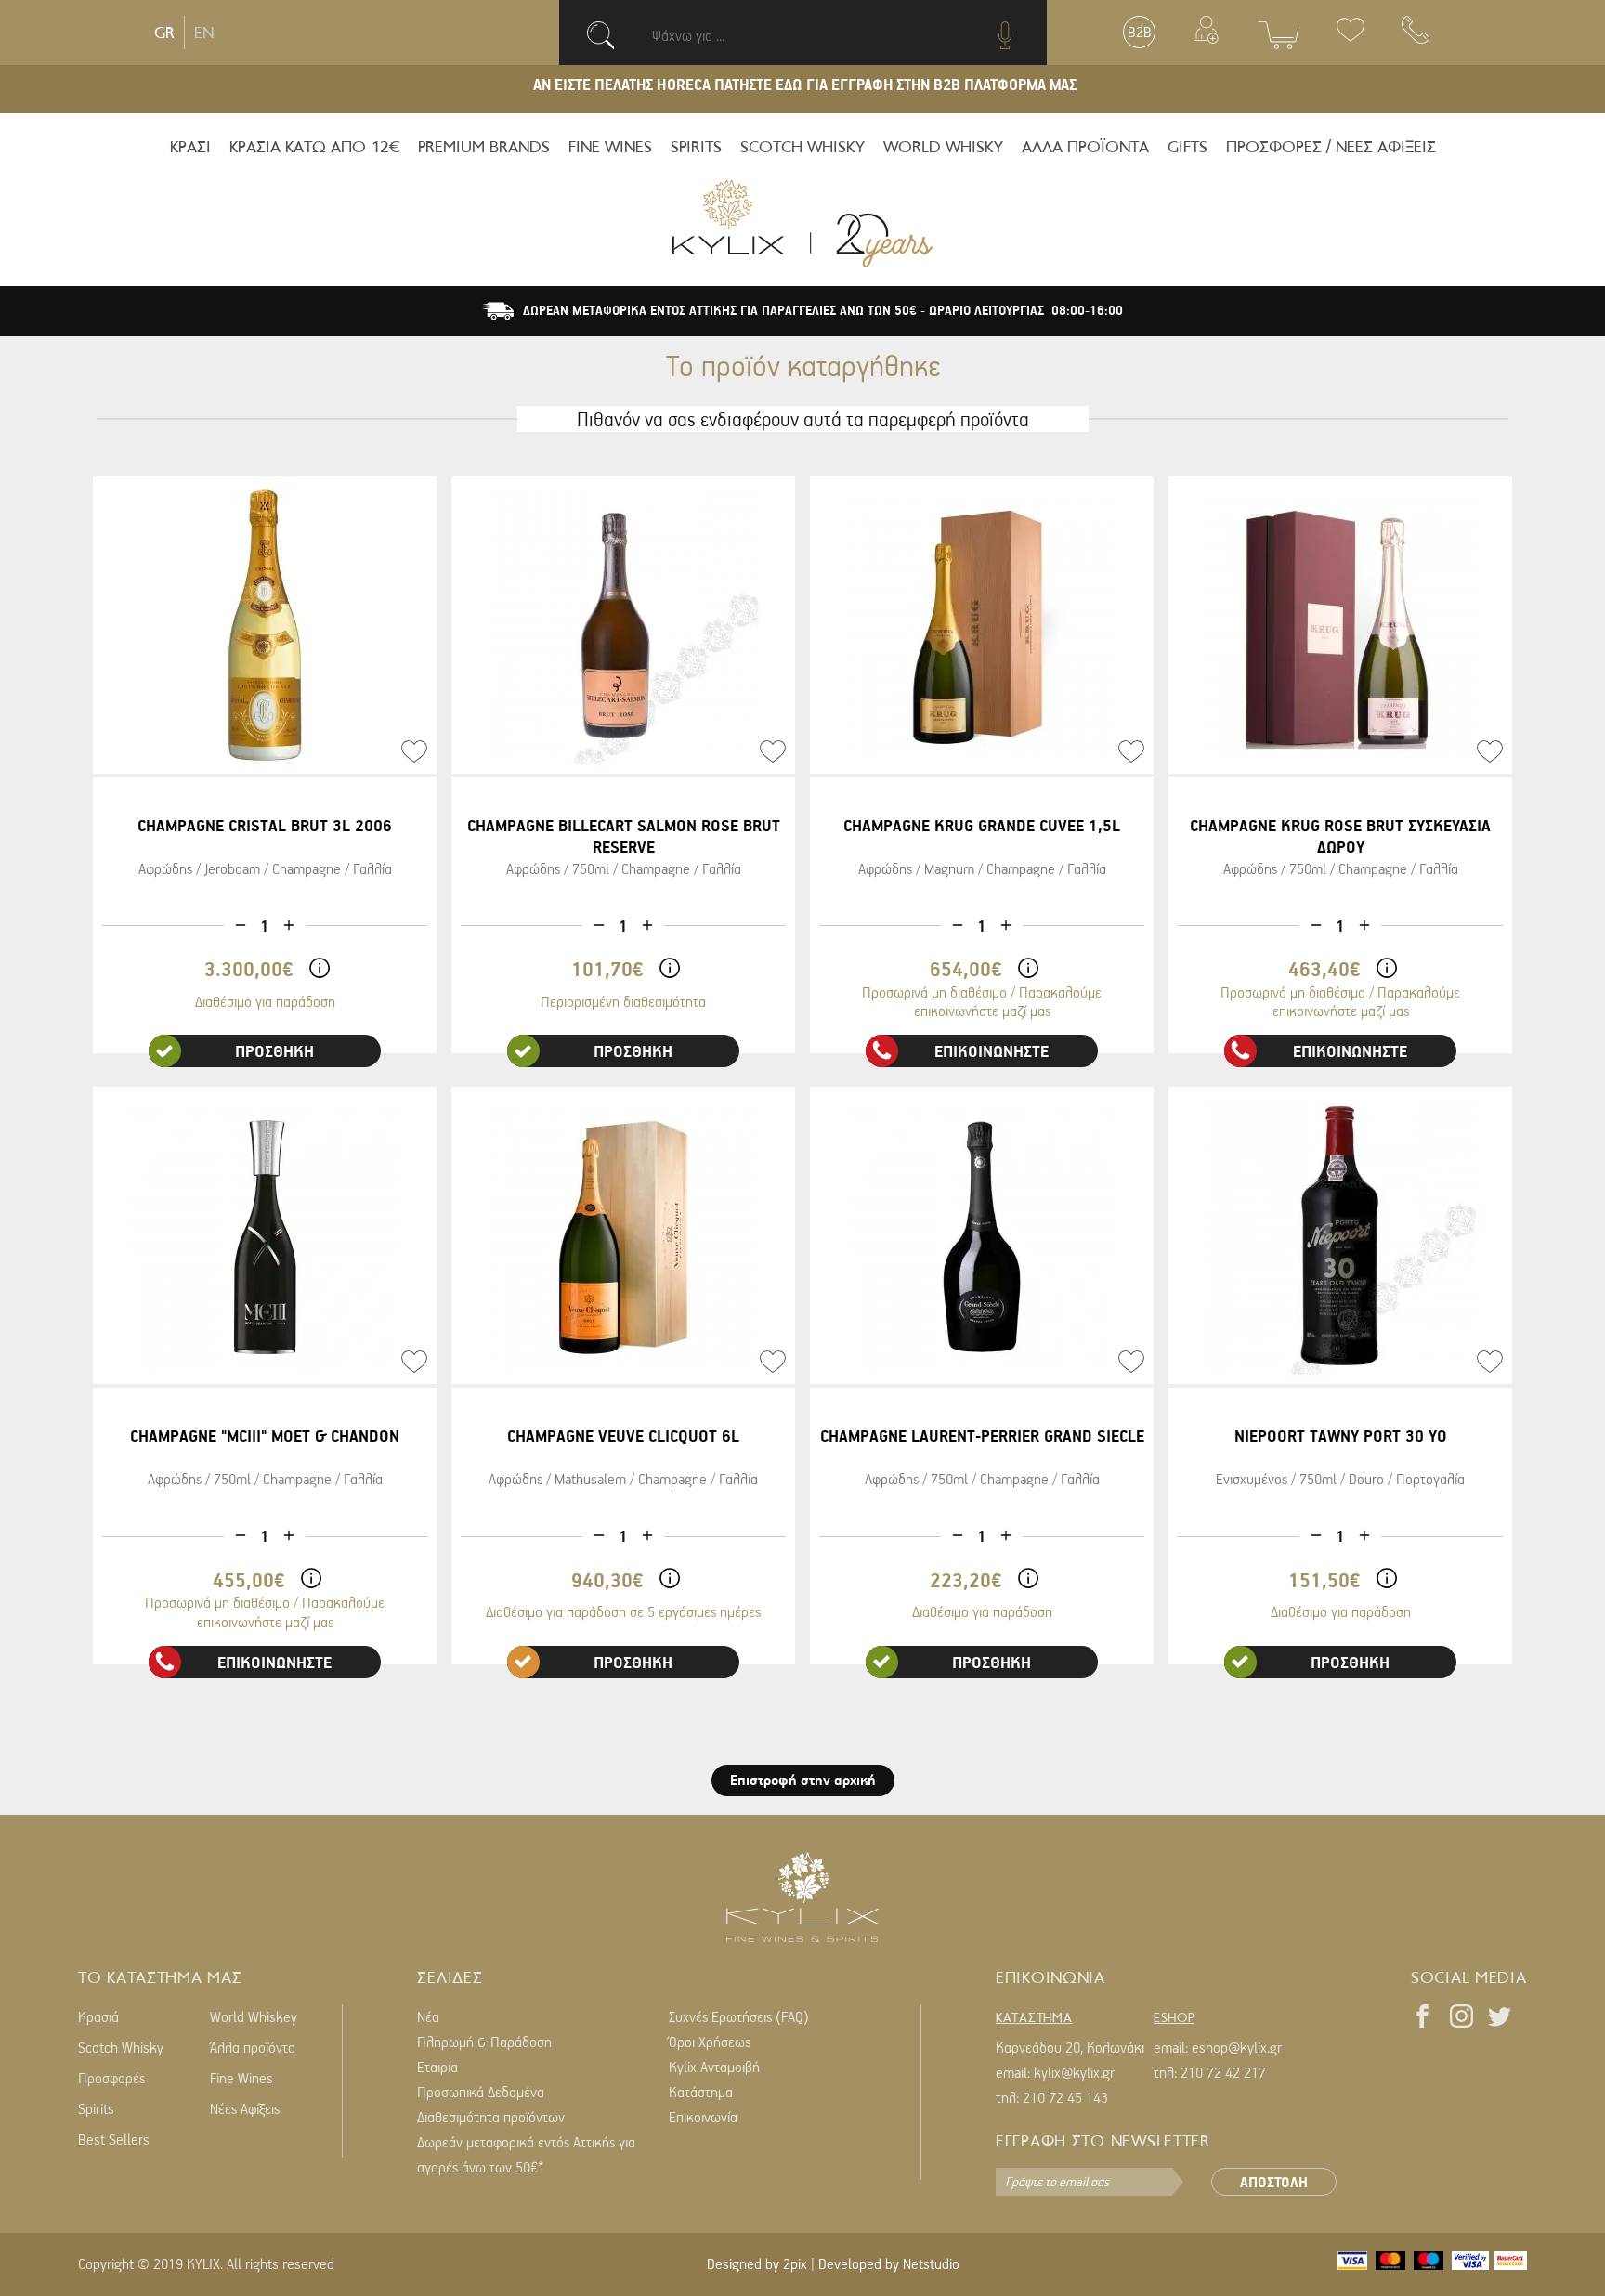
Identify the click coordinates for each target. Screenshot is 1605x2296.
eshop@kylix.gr (1237, 2047)
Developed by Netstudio (889, 2263)
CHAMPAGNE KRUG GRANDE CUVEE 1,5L (982, 825)
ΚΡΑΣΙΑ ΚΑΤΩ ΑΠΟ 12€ (314, 147)
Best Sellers (114, 2139)
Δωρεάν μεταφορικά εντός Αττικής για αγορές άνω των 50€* (526, 2154)
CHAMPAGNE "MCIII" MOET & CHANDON (265, 1435)
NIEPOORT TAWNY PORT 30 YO (1341, 1435)
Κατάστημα (701, 2092)
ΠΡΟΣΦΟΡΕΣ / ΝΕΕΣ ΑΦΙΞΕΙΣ (1331, 147)
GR (164, 33)
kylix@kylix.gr (1074, 2072)
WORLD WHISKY (943, 147)
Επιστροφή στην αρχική (803, 1780)
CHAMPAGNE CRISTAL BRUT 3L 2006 (265, 825)
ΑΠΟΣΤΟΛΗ (1274, 2182)
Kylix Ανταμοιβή (714, 2067)
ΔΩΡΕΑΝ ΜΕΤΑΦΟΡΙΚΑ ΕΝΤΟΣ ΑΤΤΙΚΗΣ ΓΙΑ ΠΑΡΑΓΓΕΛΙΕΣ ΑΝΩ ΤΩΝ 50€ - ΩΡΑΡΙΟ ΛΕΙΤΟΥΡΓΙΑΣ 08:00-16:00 (823, 310)
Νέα (428, 2016)
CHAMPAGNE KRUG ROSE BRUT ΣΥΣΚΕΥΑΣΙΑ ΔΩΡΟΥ (1340, 836)
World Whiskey (254, 2016)
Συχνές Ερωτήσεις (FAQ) (739, 2016)
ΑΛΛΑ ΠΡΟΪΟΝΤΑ (1085, 147)
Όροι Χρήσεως (710, 2042)
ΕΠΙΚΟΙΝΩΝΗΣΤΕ (992, 1051)
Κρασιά (98, 2016)
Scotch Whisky (121, 2047)
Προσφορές (111, 2078)
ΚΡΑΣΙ (190, 147)
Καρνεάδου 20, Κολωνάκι (1070, 2047)
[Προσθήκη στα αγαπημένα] (414, 751)
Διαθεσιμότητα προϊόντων (491, 2117)
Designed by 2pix (757, 2263)
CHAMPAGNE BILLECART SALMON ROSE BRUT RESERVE (624, 836)
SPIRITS (696, 147)
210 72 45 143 (1065, 2097)
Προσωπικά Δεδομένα (481, 2092)
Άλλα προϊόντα (253, 2047)
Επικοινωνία (703, 2117)
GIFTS (1187, 147)
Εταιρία (437, 2067)
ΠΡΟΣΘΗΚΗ (274, 1051)
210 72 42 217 (1223, 2072)
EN (204, 33)
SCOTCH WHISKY (802, 147)
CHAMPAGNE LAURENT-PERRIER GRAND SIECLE (982, 1435)
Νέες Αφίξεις (245, 2108)
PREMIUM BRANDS (484, 147)
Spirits (96, 2108)
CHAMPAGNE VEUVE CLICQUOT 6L (623, 1435)
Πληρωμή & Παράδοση (484, 2042)
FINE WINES (610, 147)
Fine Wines (241, 2078)
